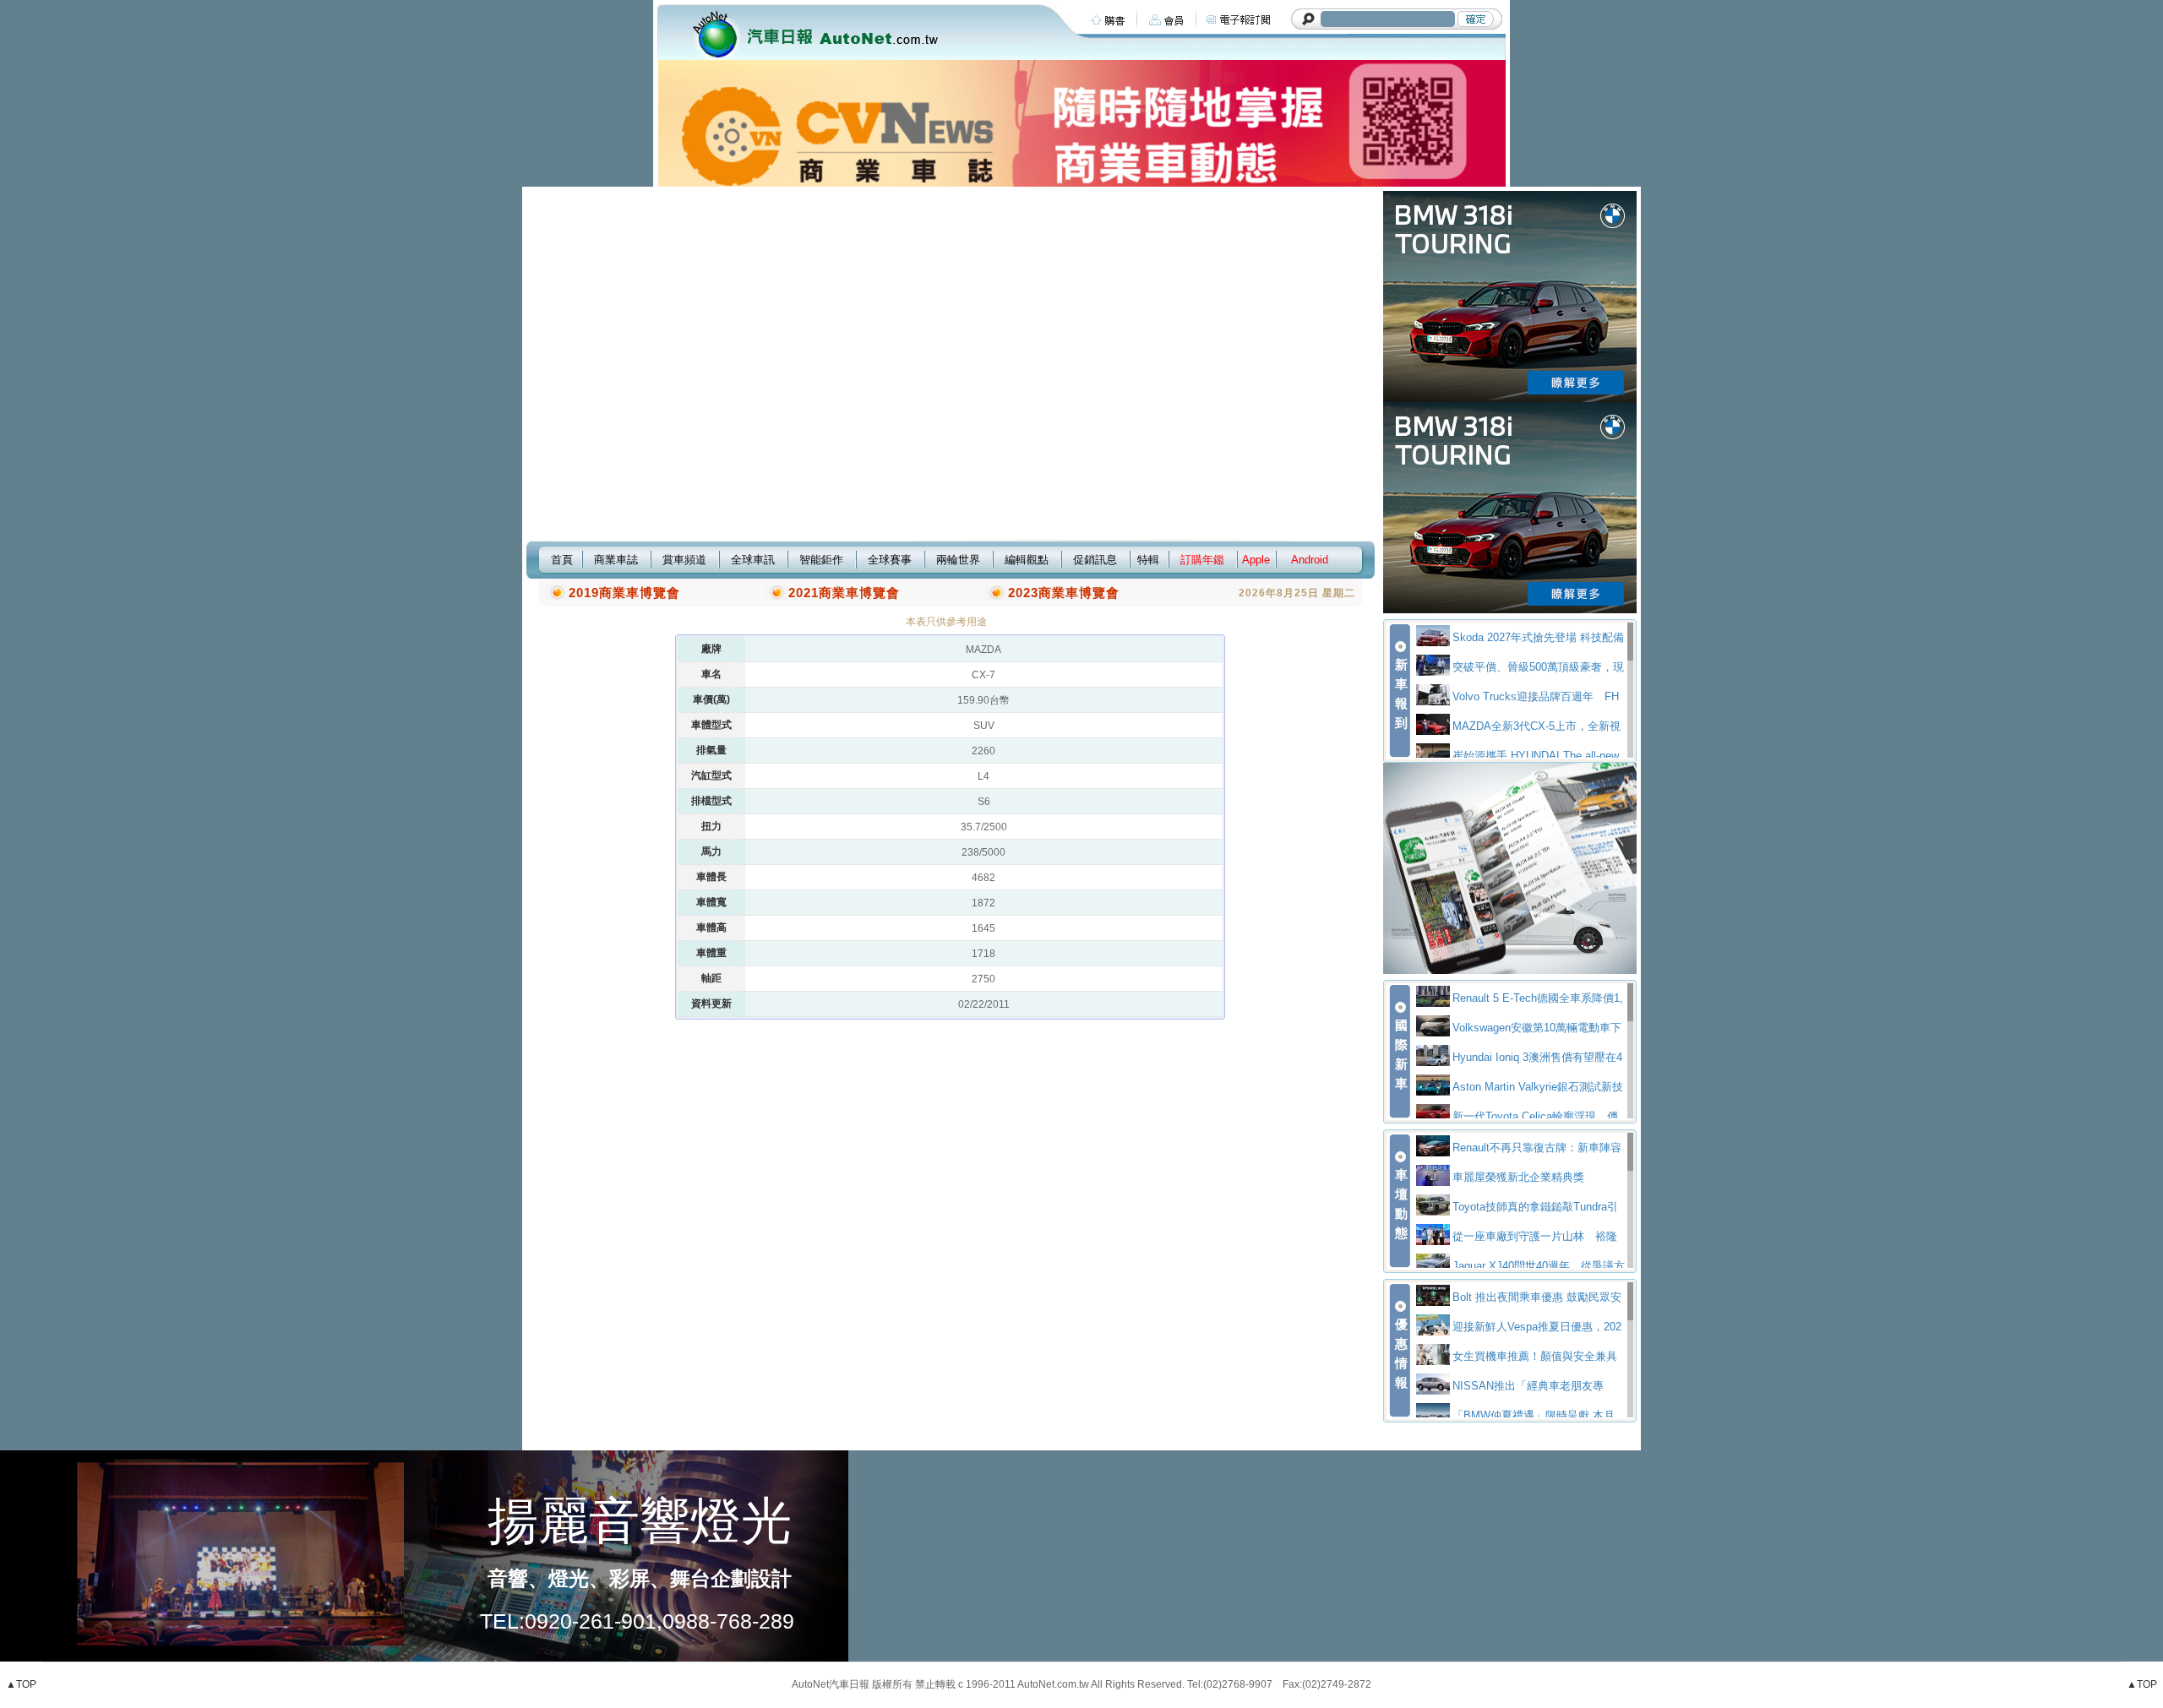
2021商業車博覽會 (844, 593)
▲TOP (21, 1684)
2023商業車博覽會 (1064, 593)
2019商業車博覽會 (624, 593)
